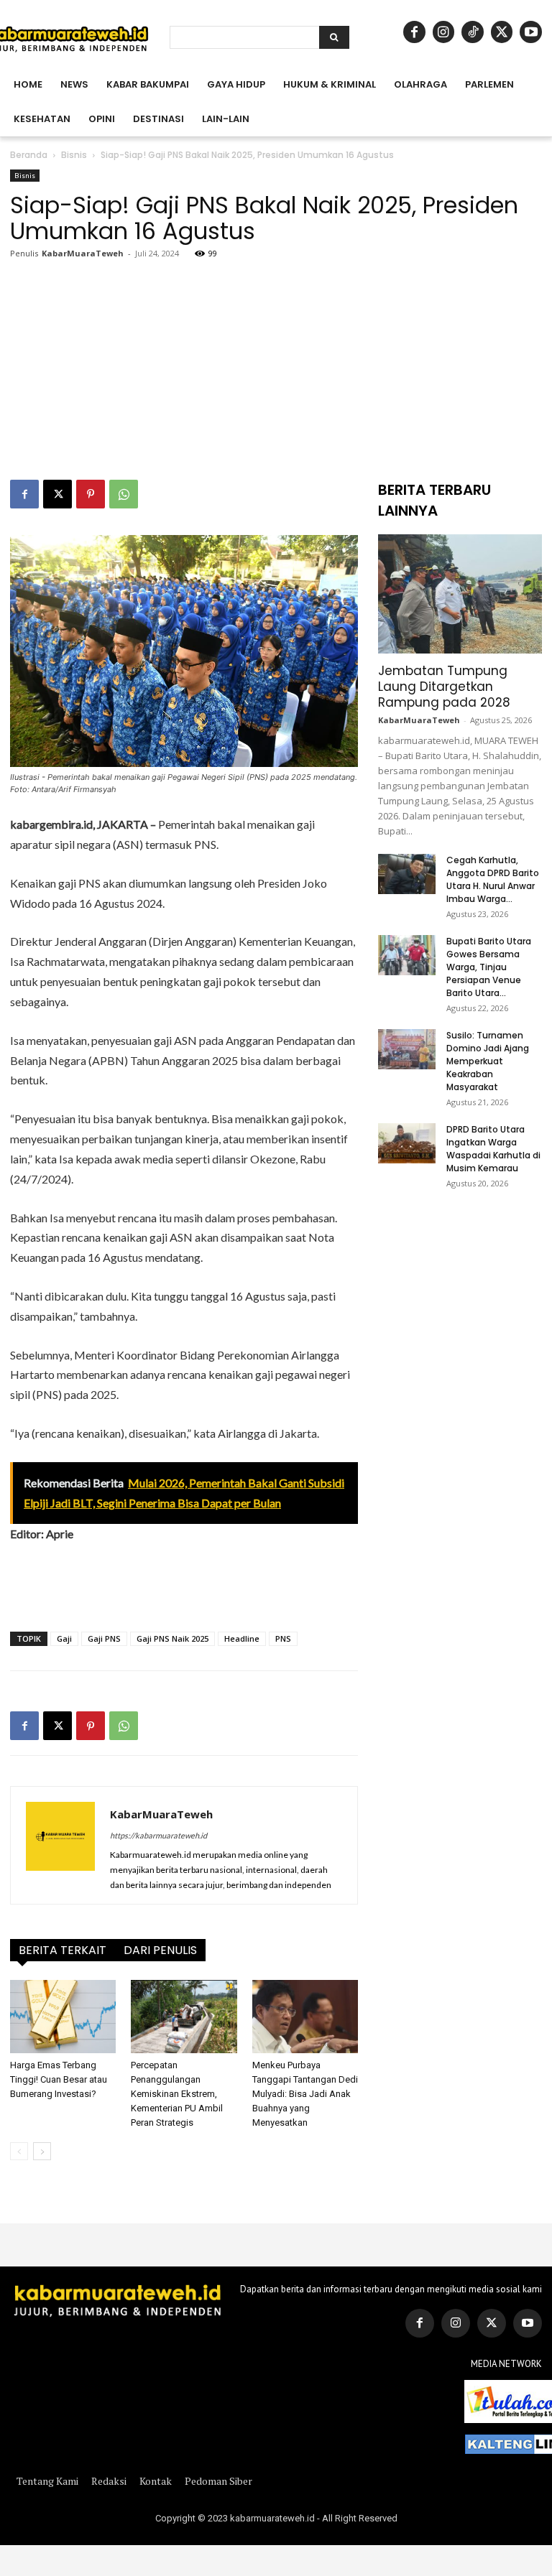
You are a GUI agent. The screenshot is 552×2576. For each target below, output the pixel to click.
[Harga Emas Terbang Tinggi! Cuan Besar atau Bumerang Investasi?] (63, 2016)
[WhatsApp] (124, 494)
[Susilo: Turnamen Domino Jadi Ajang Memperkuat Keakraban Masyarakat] (407, 1049)
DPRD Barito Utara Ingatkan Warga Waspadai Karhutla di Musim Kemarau (493, 1149)
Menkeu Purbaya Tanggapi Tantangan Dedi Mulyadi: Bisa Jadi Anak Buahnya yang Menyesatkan (305, 2094)
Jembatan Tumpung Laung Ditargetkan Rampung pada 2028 (444, 687)
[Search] (334, 37)
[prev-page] (19, 2151)
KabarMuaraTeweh (83, 253)
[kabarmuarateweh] (118, 2299)
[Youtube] (531, 32)
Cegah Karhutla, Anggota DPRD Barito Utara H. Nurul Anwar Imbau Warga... (493, 879)
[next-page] (42, 2151)
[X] (502, 32)
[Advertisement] (276, 372)
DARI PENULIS (160, 1950)
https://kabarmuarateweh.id (158, 1835)
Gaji (64, 1638)
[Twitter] (492, 2323)
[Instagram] (444, 32)
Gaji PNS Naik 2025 (172, 1638)
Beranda (29, 155)
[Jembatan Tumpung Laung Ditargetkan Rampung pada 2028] (460, 594)
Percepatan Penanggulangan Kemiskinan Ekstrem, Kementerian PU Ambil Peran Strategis (177, 2094)
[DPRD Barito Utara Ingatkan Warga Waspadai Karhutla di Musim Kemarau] (407, 1143)
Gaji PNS (104, 1638)
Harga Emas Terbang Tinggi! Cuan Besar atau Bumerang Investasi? (59, 2079)
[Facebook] (414, 32)
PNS (283, 1638)
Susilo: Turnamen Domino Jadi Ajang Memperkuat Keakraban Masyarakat (488, 1061)
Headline (242, 1638)
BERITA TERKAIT (63, 1950)
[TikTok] (473, 32)
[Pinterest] (91, 494)
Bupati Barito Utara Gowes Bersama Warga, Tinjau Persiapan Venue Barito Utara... (489, 967)
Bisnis (74, 155)
